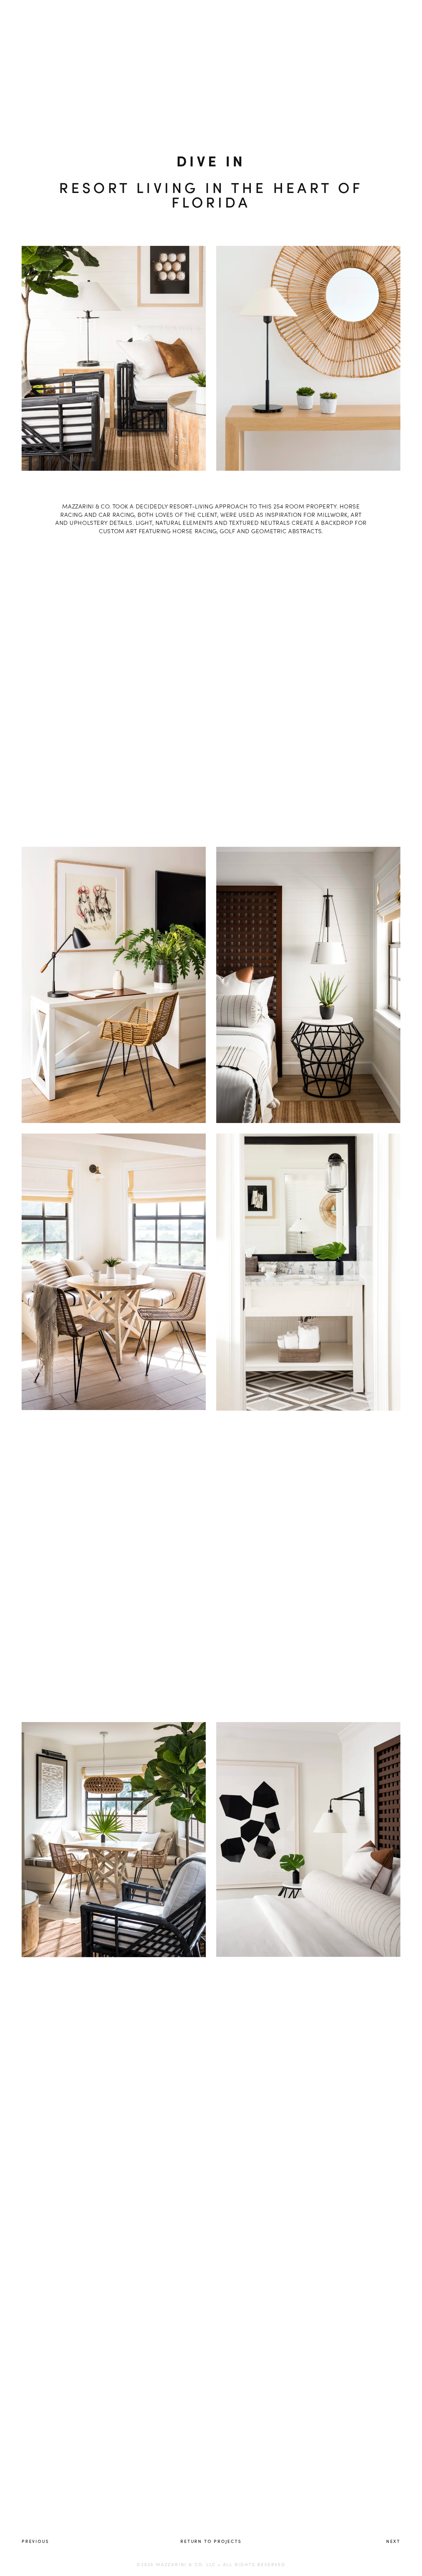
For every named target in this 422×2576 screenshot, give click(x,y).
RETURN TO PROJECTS (211, 2541)
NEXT (393, 2541)
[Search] (65, 11)
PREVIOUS (35, 2541)
